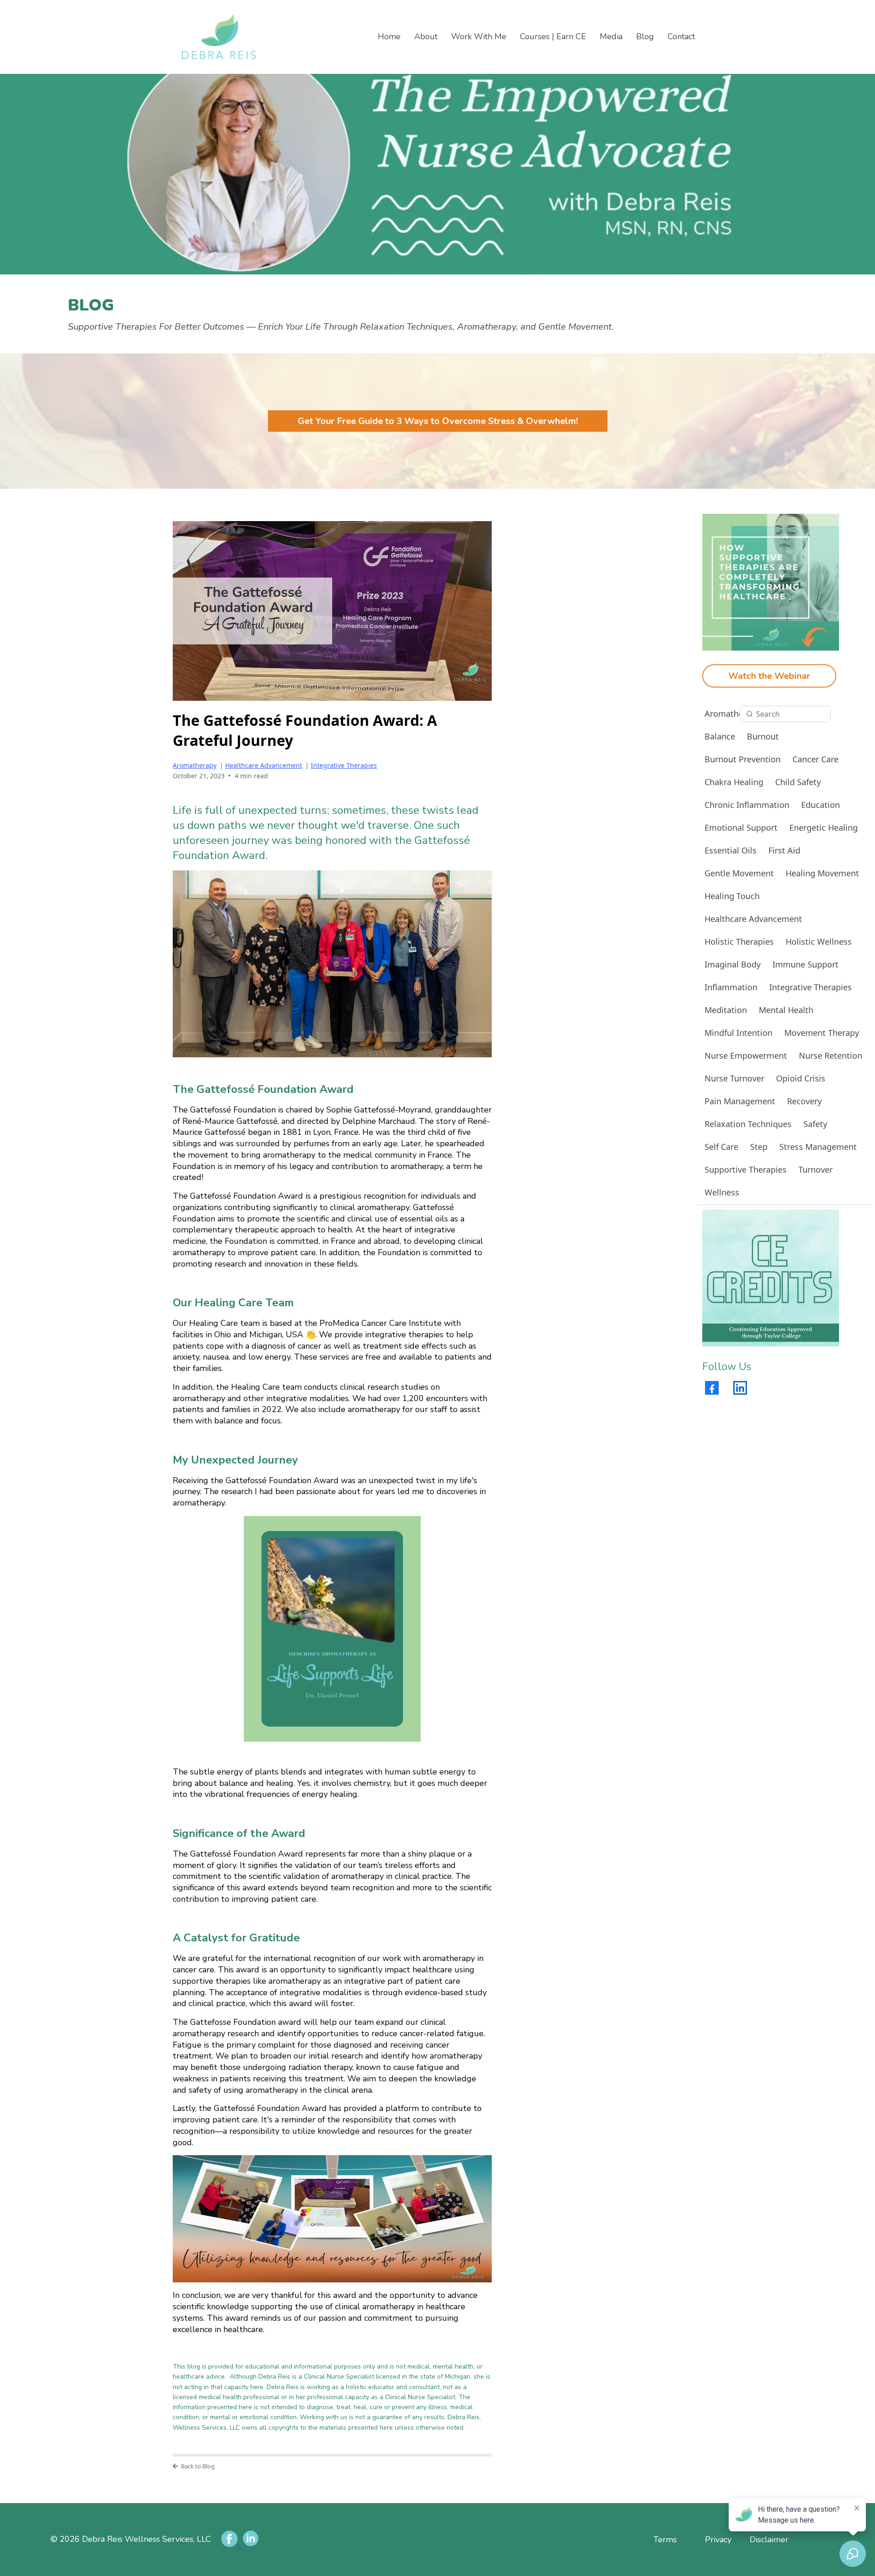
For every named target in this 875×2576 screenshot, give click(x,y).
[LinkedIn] (740, 1388)
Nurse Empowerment (746, 1055)
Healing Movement (822, 873)
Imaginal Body (733, 964)
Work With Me (479, 36)
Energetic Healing (824, 828)
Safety (815, 1124)
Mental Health (786, 1010)
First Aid (784, 850)
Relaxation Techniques (748, 1124)
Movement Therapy (822, 1033)
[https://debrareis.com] (265, 37)
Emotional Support (741, 828)
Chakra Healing (734, 782)
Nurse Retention (831, 1055)
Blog (645, 36)
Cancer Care (816, 759)
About (426, 36)
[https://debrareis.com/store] (771, 1278)
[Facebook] (712, 1388)
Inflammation (731, 987)
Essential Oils (731, 850)
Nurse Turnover (734, 1078)
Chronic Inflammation (747, 805)
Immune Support (806, 964)
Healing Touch (732, 896)
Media (611, 36)
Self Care (721, 1147)
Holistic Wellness (819, 941)
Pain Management (740, 1101)
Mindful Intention (739, 1033)
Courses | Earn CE (553, 36)
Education (821, 805)
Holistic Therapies (739, 941)
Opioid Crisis (801, 1078)
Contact (681, 36)
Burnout (763, 736)
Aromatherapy (195, 765)
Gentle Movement (739, 873)
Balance (720, 736)
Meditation (726, 1010)
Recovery (804, 1101)
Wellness (722, 1192)
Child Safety (798, 782)
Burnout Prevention (743, 759)
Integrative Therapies (344, 765)
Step (759, 1147)
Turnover (816, 1169)
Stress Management (818, 1147)
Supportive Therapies (746, 1169)
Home (389, 36)
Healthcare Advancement (264, 765)
